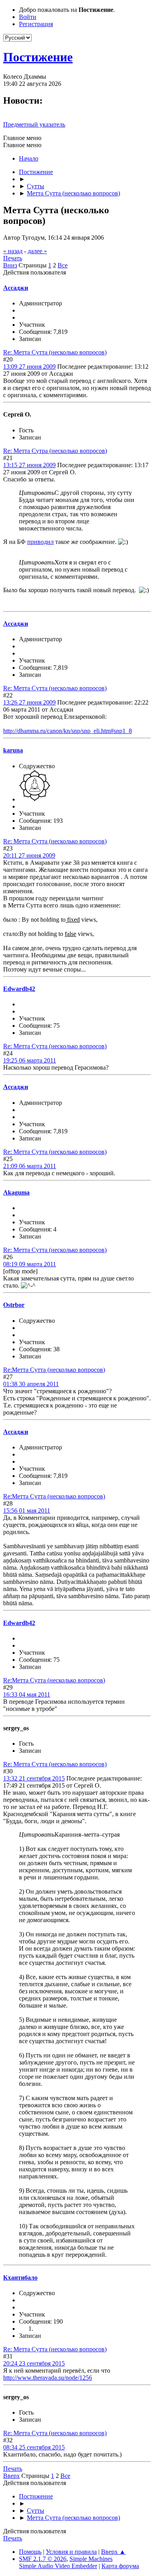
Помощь (30, 2552)
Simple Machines (91, 2559)
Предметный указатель (34, 124)
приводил (40, 542)
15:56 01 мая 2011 (27, 1511)
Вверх (11, 2476)
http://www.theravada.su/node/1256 (48, 2378)
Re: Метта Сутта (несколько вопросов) (55, 352)
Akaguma (16, 1192)
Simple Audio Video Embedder (58, 2566)
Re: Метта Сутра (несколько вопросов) (55, 451)
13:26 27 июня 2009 (29, 702)
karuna (13, 750)
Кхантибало (20, 2278)
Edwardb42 (19, 989)
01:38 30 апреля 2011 (31, 1384)
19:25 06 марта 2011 (30, 1060)
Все (63, 265)
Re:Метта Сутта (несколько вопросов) (54, 1370)
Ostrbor (14, 1305)
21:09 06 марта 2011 (30, 1166)
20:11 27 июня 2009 (29, 855)
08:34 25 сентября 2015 (34, 2447)
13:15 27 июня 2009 (29, 465)
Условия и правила (71, 2552)
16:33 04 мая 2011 (27, 1694)
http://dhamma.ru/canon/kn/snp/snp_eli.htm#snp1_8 (68, 731)
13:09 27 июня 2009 (29, 367)
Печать (13, 258)
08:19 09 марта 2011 (30, 1264)
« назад (13, 251)
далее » (37, 251)
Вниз (10, 265)
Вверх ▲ (113, 2552)
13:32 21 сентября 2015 (34, 1778)
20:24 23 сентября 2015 (34, 2363)
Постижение (38, 57)
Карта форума (120, 2566)
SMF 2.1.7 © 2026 (43, 2559)
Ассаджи (16, 288)
